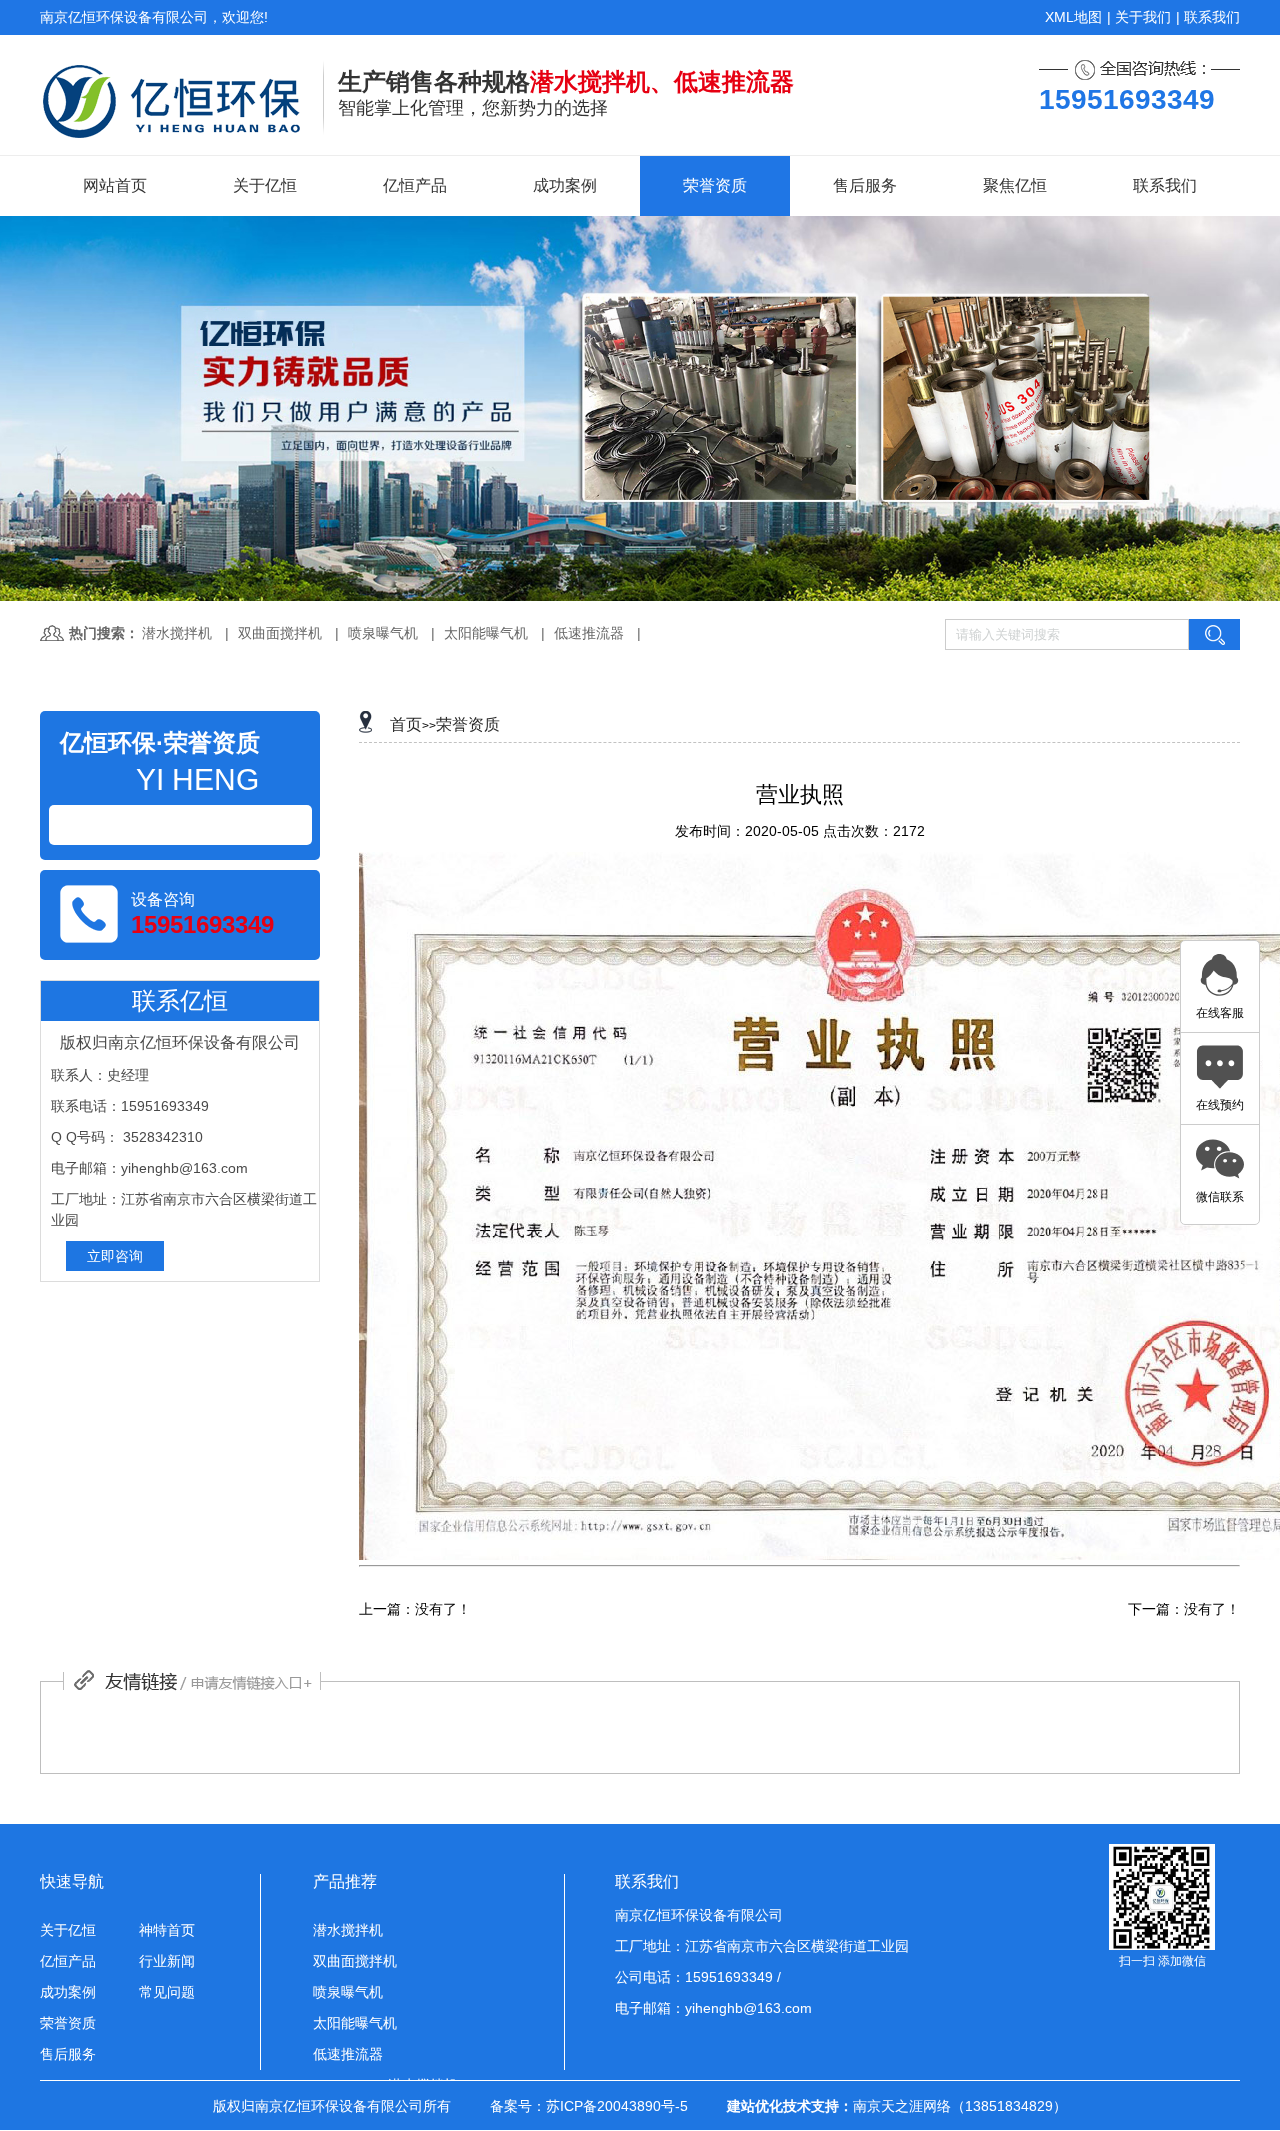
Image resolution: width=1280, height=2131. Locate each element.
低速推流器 (589, 633)
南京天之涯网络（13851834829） (960, 2106)
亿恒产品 (415, 185)
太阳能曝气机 (486, 633)
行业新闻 (167, 1961)
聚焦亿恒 (1015, 185)
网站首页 (115, 185)
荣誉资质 (715, 185)
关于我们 (1143, 17)
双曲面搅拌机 (280, 633)
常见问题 (167, 1992)
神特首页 (167, 1930)
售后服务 (865, 185)
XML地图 (1073, 17)
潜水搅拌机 (177, 633)
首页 (406, 724)
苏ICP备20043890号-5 (617, 2106)
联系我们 (1212, 17)
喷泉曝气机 (383, 633)
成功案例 (565, 185)
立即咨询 (115, 1256)
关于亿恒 (265, 185)
